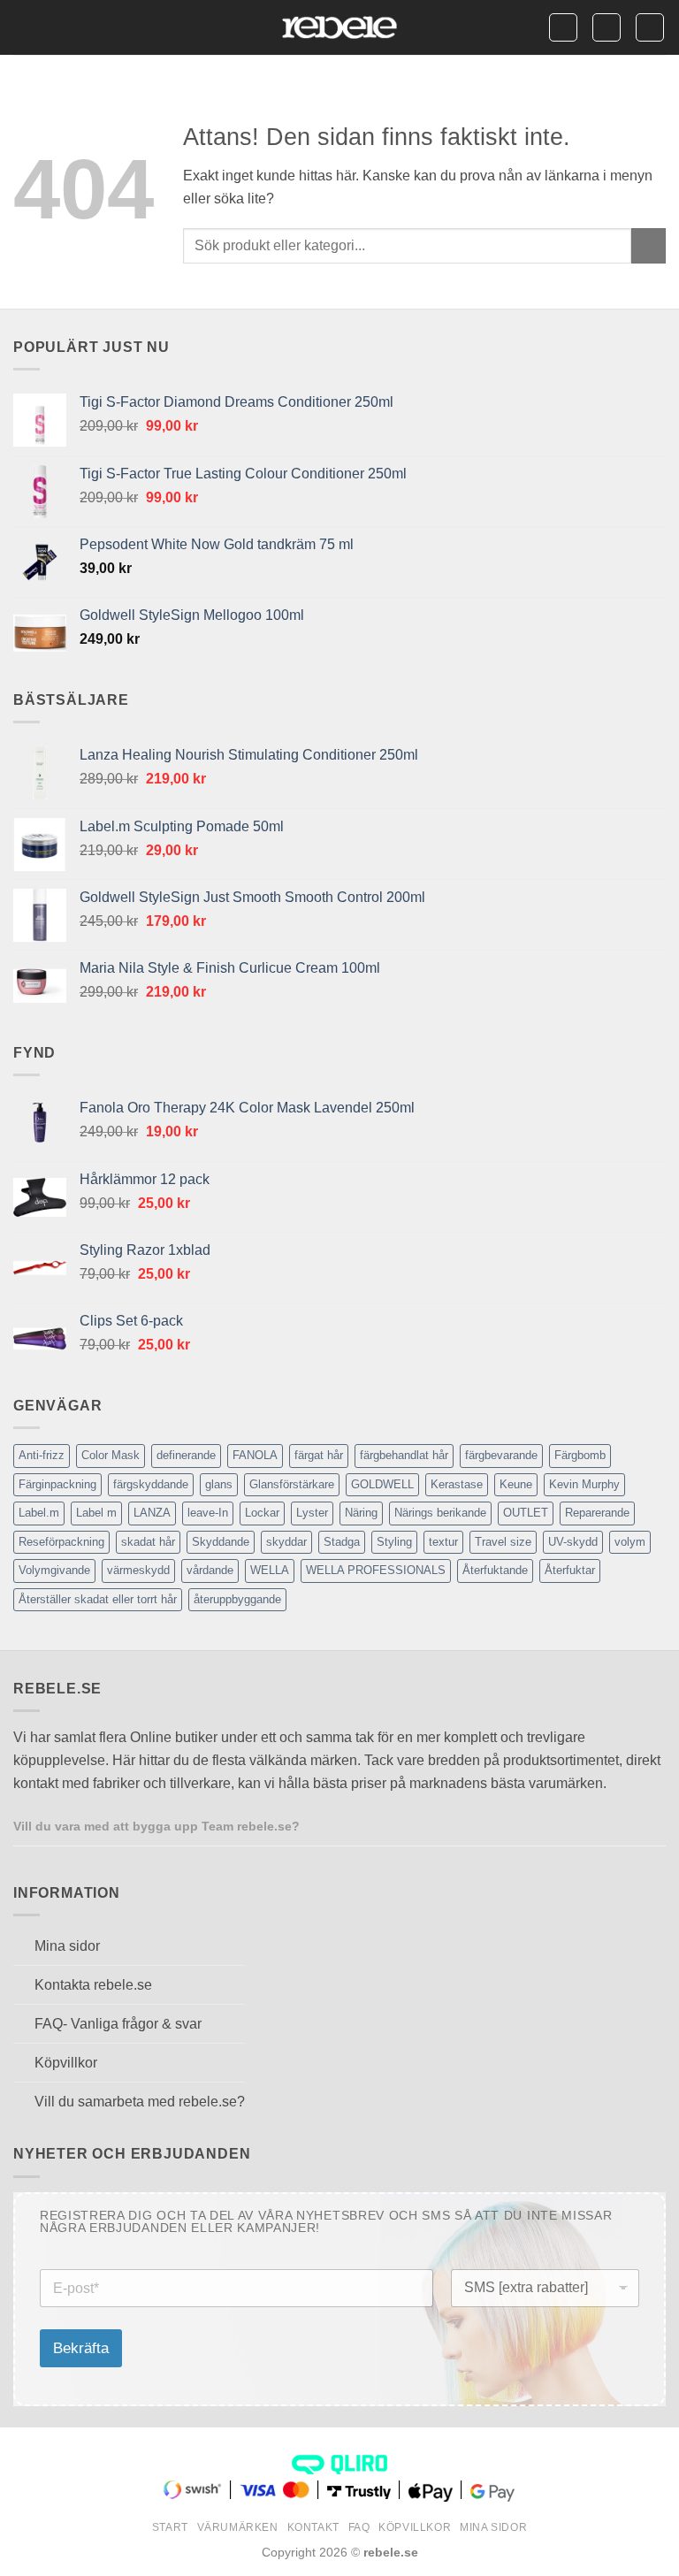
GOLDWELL (382, 1484)
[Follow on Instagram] (341, 1825)
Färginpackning (57, 1484)
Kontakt (313, 2527)
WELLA (270, 1570)
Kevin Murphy (584, 1484)
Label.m (39, 1513)
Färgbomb (580, 1455)
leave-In (208, 1513)
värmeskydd (138, 1570)
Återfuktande (495, 1570)
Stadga (342, 1542)
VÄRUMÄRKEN (238, 2527)
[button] (24, 27)
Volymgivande (54, 1570)
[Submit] (648, 245)
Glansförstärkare (292, 1484)
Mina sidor (493, 2527)
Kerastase (457, 1484)
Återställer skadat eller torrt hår (98, 1599)
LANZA (152, 1513)
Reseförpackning (61, 1542)
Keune (516, 1484)
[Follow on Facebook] (319, 1825)
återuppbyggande (237, 1599)
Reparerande (597, 1513)
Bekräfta (81, 2348)
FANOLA (255, 1455)
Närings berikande (440, 1513)
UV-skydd (573, 1542)
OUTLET (526, 1513)
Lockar (262, 1513)
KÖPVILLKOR (415, 2527)
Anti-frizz (42, 1455)
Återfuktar (570, 1570)
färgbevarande (501, 1455)
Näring (361, 1513)
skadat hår (148, 1542)
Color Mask (111, 1455)
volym (630, 1542)
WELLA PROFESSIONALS (376, 1570)
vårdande (210, 1570)
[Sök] (563, 27)
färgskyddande (151, 1484)
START (170, 2527)
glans (219, 1484)
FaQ (359, 2527)
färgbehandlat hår (404, 1455)
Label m (96, 1513)
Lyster (312, 1513)
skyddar (286, 1542)
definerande (186, 1455)
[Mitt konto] (607, 27)
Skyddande (221, 1542)
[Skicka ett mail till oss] (362, 1825)
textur (443, 1542)
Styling (394, 1542)
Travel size (503, 1542)
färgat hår (319, 1455)
